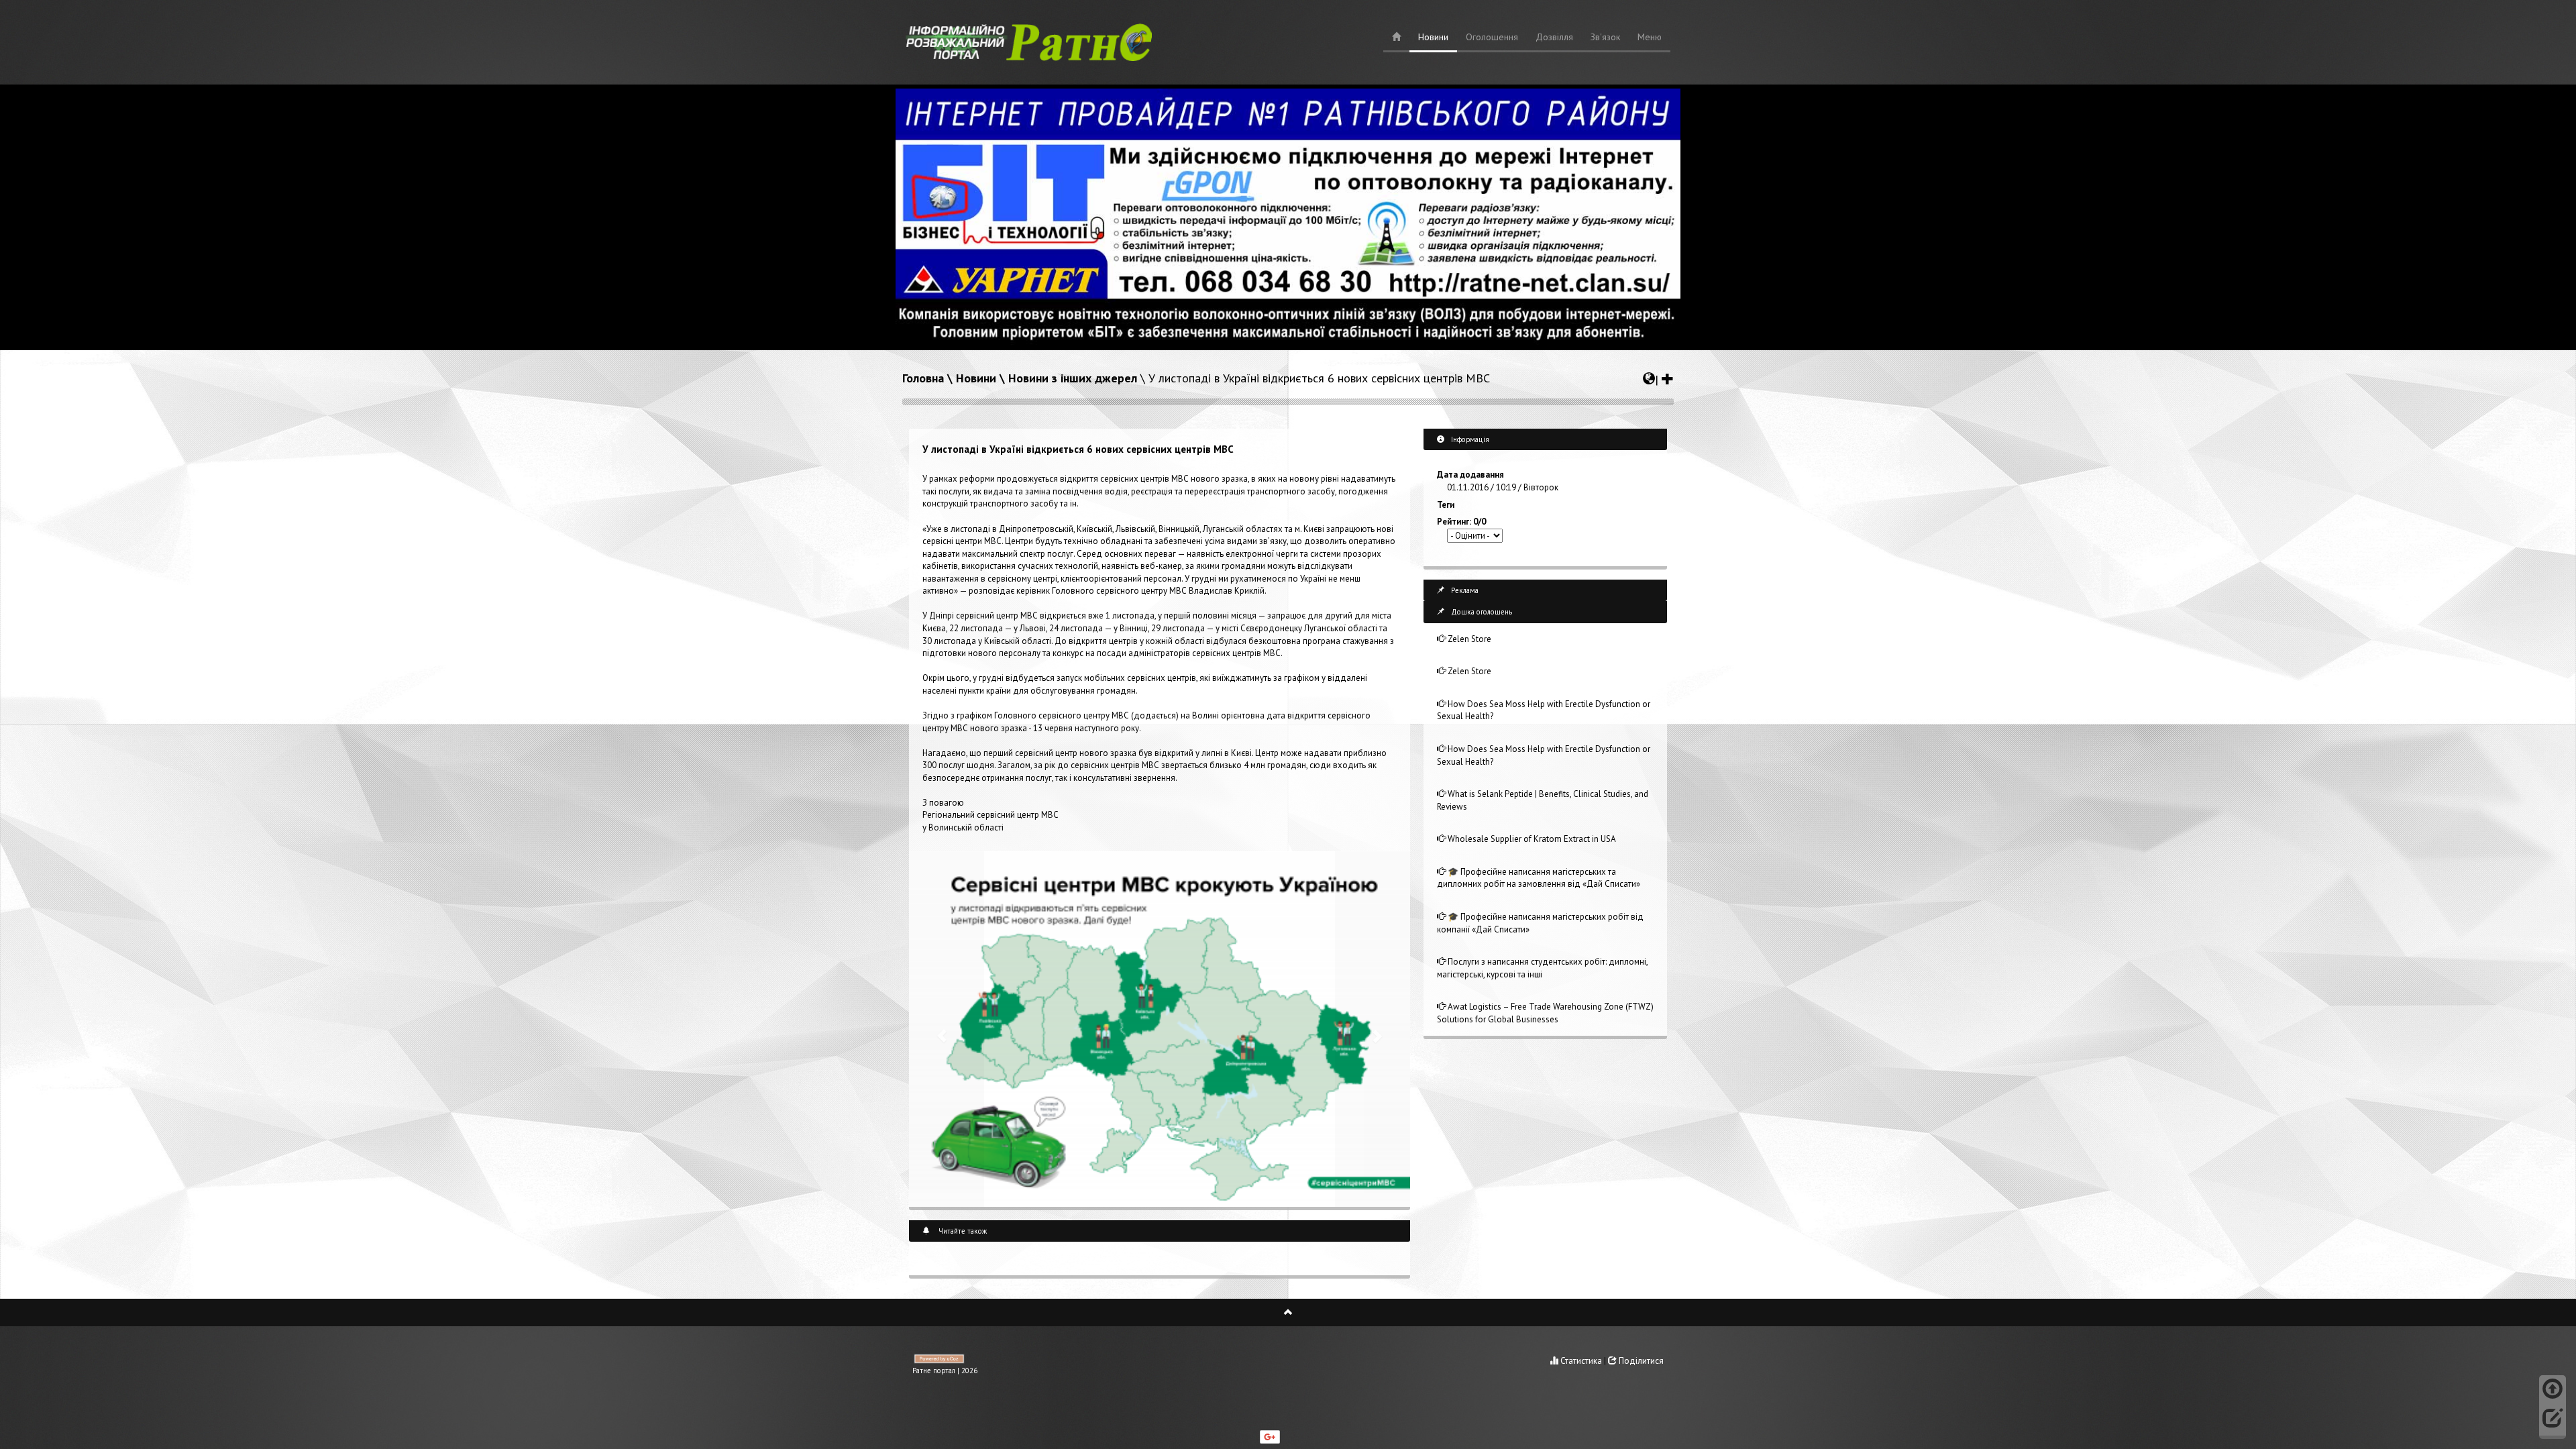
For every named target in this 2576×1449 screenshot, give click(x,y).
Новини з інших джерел (1073, 378)
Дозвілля (1554, 37)
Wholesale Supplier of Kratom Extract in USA (1531, 839)
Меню (1650, 37)
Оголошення (1492, 37)
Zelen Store (1468, 639)
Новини (1433, 37)
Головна (923, 378)
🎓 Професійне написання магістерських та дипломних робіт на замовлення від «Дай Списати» (1539, 878)
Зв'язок (1605, 37)
